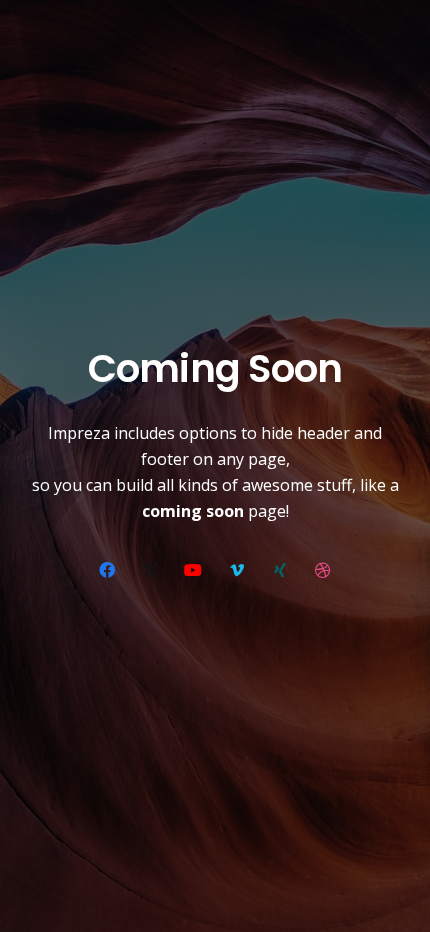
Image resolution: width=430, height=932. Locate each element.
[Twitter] (150, 570)
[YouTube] (193, 570)
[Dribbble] (323, 570)
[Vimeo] (237, 570)
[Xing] (280, 570)
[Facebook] (107, 570)
